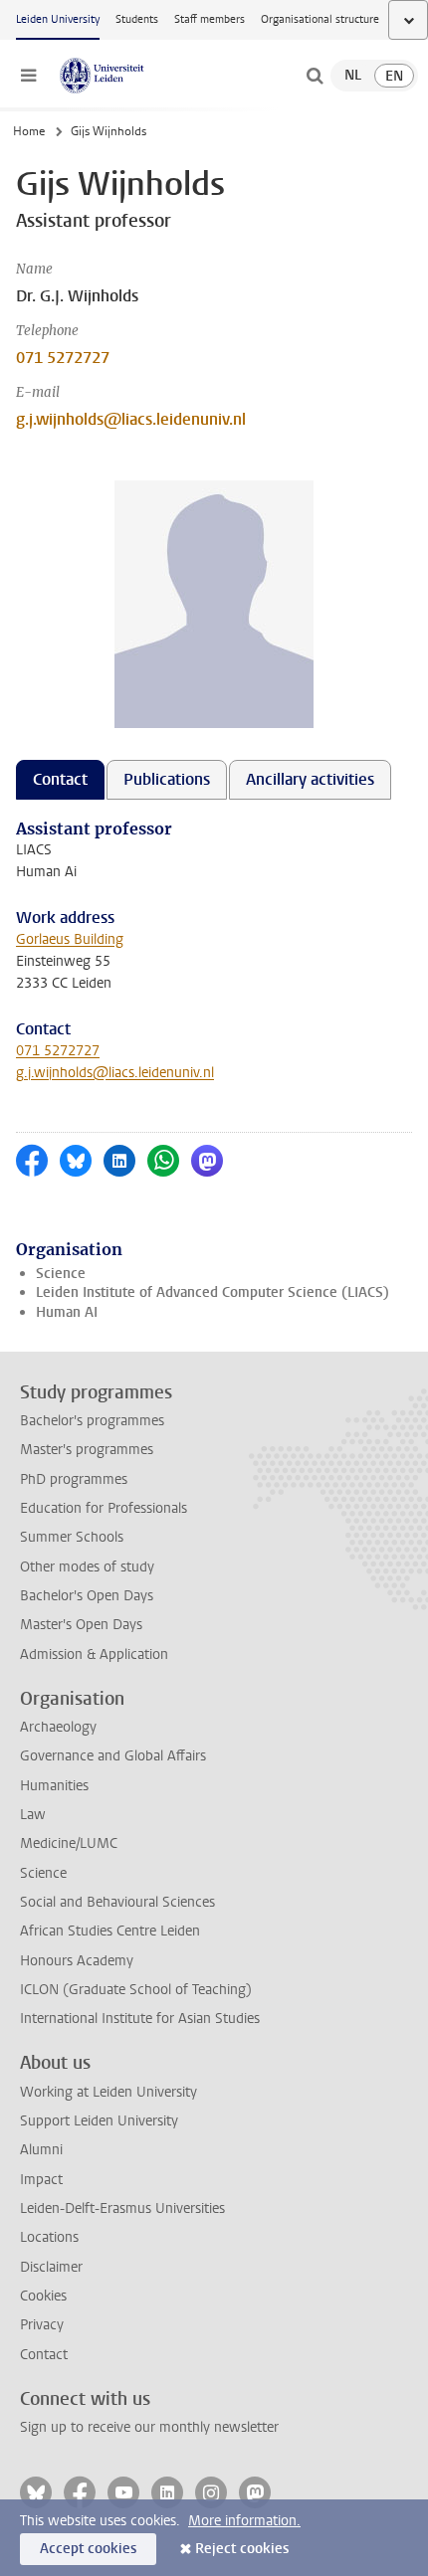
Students (137, 19)
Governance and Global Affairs (113, 1756)
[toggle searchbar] (315, 76)
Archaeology (58, 1727)
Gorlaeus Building (70, 939)
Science (61, 1274)
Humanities (54, 1786)
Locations (49, 2237)
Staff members (210, 19)
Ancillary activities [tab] (310, 779)
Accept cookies (88, 2549)
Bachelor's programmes (92, 1421)
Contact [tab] (60, 779)
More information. (244, 2521)
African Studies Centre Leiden (110, 1931)
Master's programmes (87, 1450)
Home (29, 131)
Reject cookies (242, 2549)
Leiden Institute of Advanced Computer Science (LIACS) (213, 1292)
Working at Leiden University (108, 2092)
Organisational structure (320, 19)
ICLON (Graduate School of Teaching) (136, 1990)
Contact (44, 2355)
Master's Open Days (81, 1625)
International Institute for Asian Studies (140, 2019)
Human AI (67, 1312)
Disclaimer (51, 2267)
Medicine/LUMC (69, 1843)
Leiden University (58, 19)
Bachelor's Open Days (87, 1596)
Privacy (42, 2325)
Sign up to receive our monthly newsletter (149, 2427)
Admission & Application (94, 1655)
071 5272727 (63, 358)
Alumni (41, 2150)
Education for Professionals (104, 1508)
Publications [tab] (167, 779)
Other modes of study (87, 1567)
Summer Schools (72, 1537)
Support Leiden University (99, 2121)
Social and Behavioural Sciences (117, 1902)
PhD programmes (74, 1479)
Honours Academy (77, 1961)
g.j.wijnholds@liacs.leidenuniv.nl (131, 419)
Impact (41, 2180)
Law (33, 1815)
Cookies (43, 2296)
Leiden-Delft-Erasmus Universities (122, 2208)
